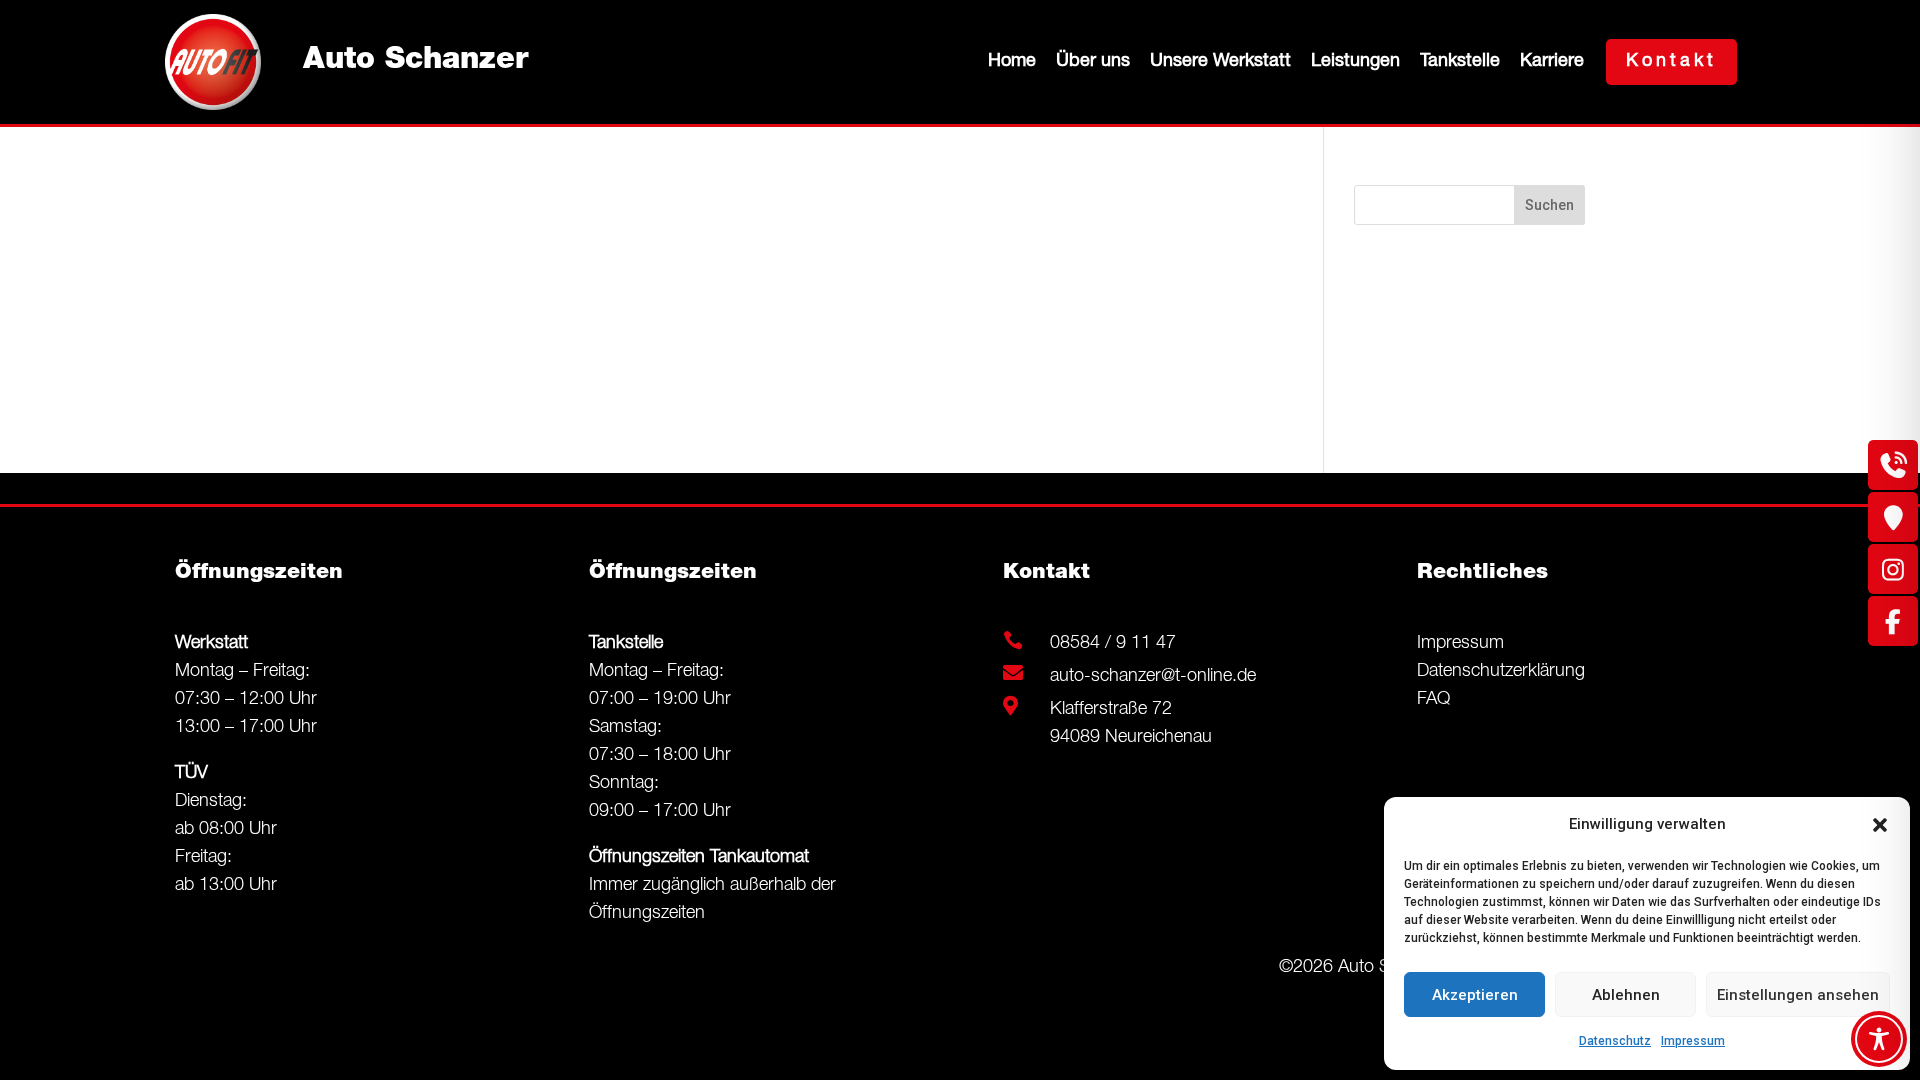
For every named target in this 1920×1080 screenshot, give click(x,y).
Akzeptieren (1475, 995)
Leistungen (1355, 62)
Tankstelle (1460, 62)
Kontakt (1671, 62)
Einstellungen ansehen (1798, 995)
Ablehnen (1626, 995)
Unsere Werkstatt (1220, 62)
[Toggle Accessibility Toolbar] (1879, 1039)
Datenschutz (1615, 1041)
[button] (1880, 825)
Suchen (1549, 205)
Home (1012, 62)
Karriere (1552, 62)
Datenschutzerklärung (1501, 672)
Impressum (1693, 1041)
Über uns (1093, 62)
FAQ (1433, 700)
